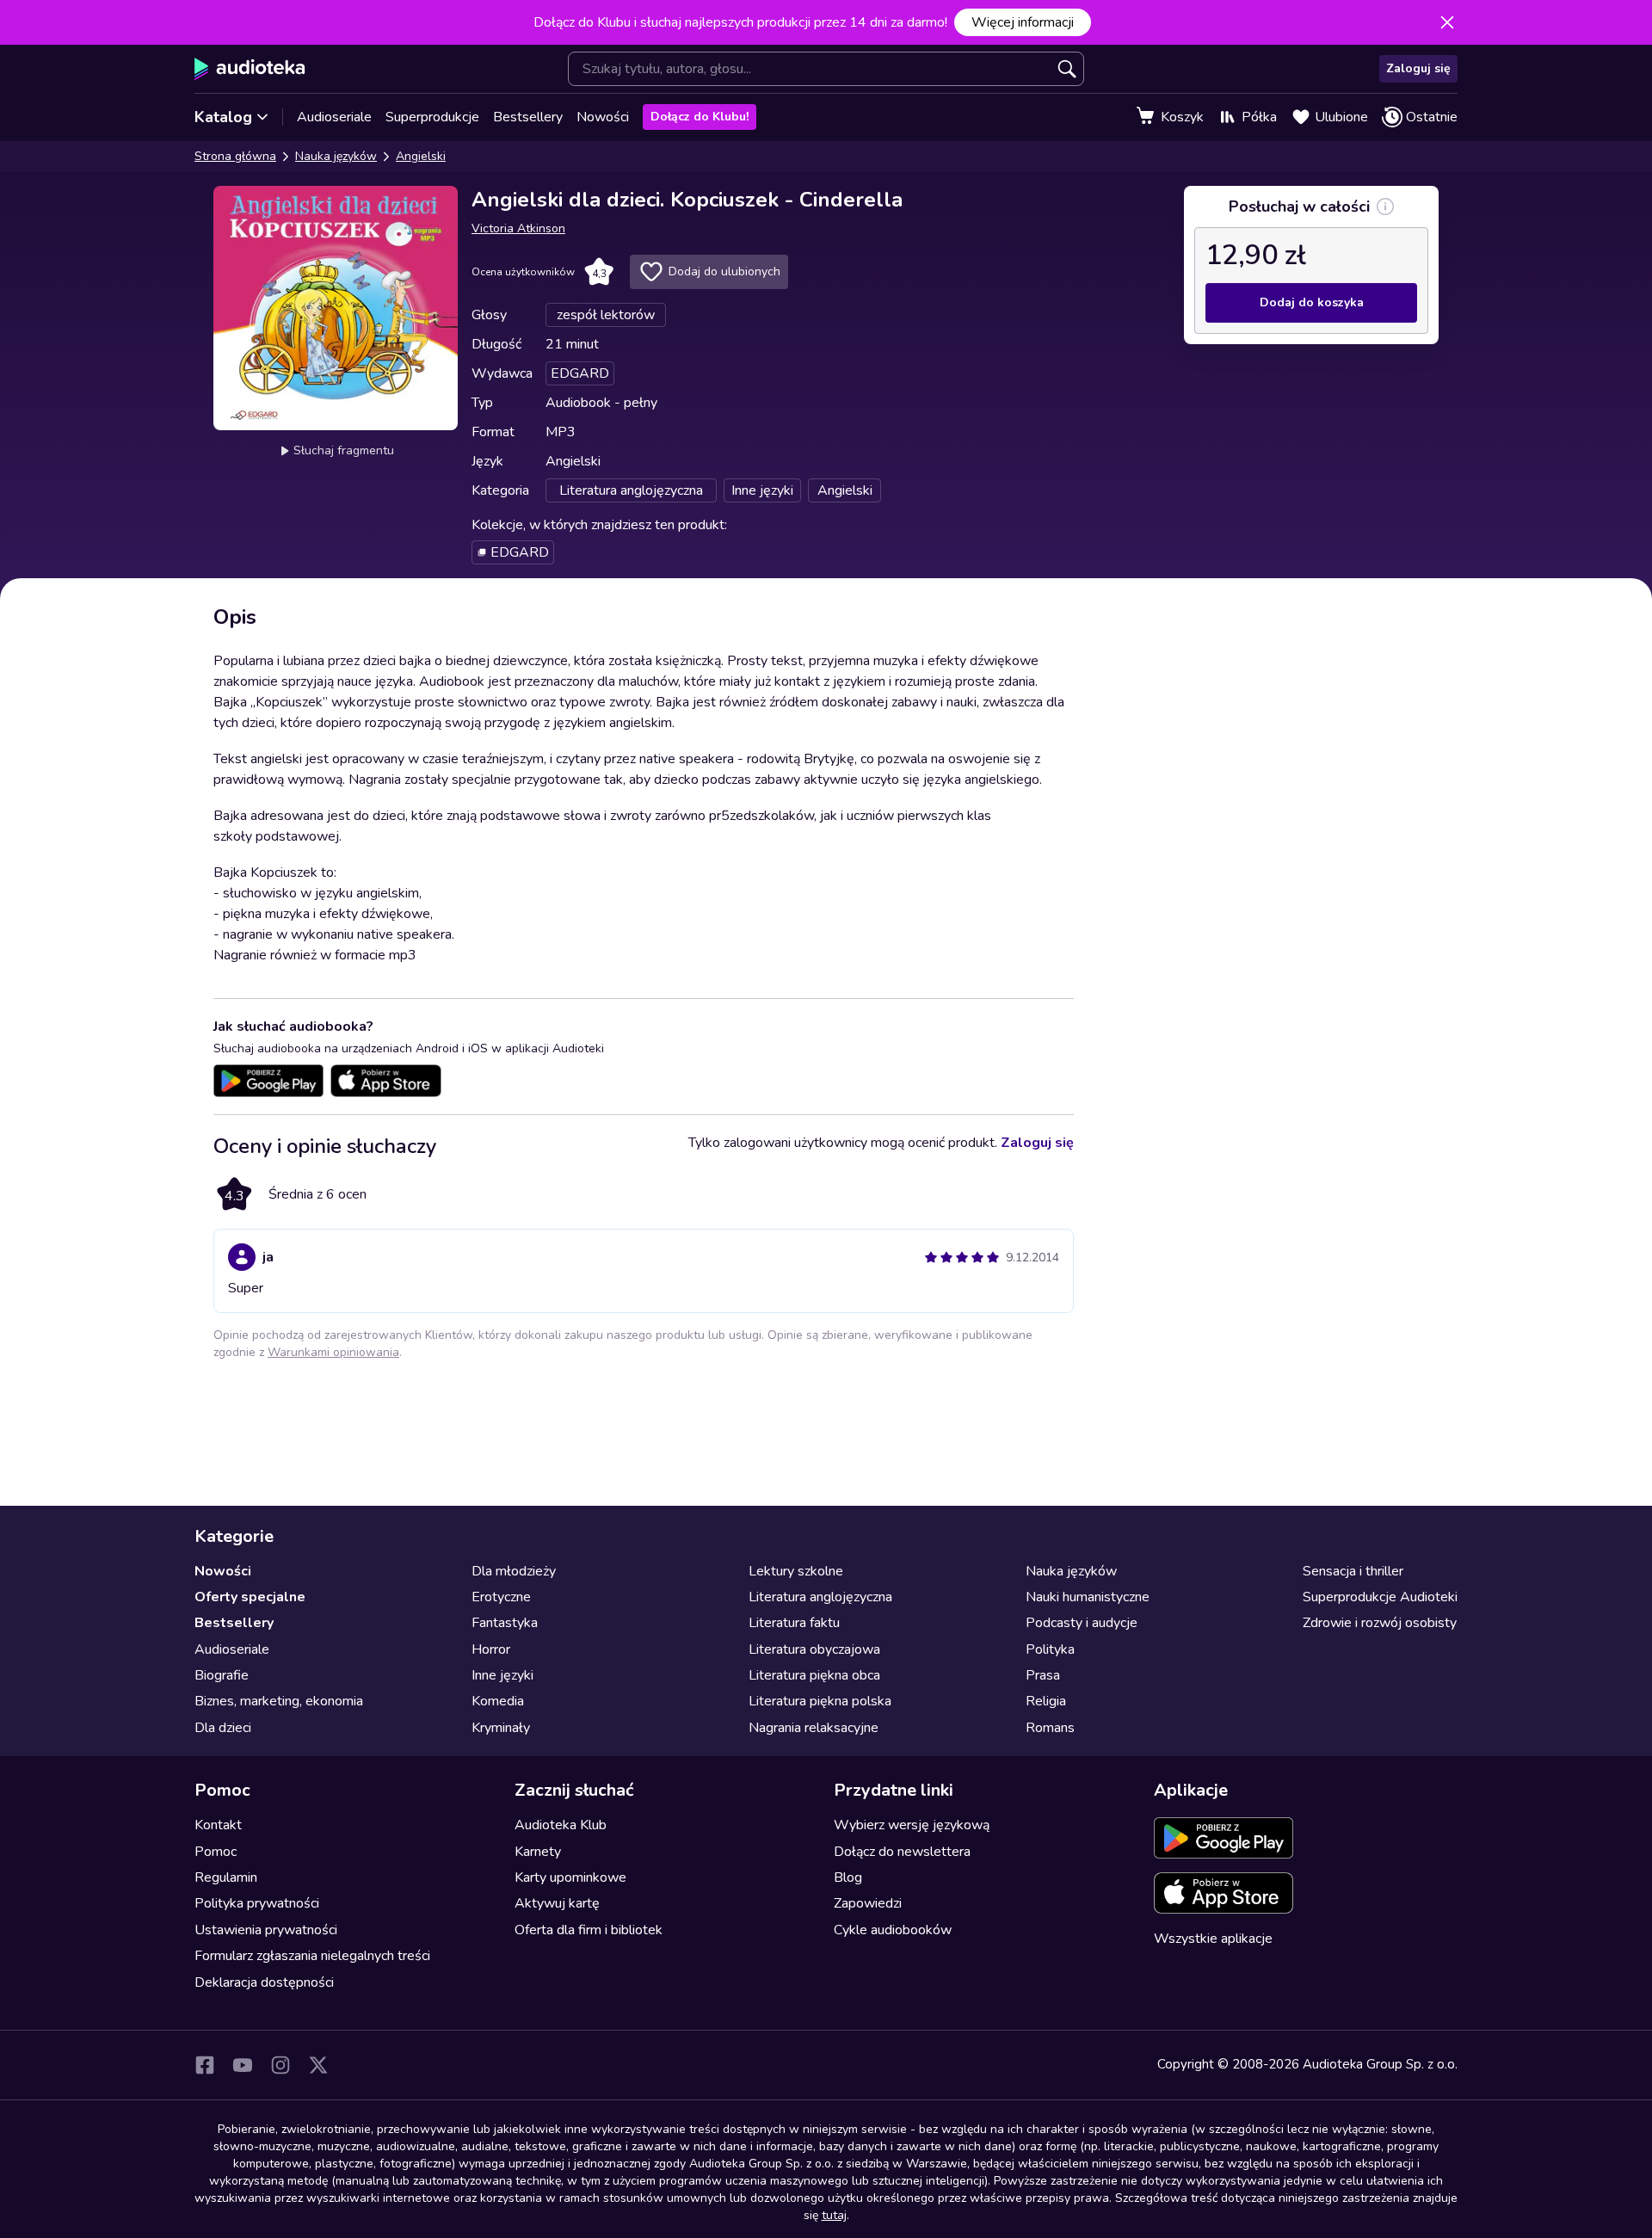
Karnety (538, 1852)
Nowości (603, 117)
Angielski (421, 156)
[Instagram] (280, 2065)
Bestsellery (528, 117)
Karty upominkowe (570, 1877)
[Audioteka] (250, 69)
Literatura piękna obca (814, 1675)
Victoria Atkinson (518, 228)
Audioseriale (334, 117)
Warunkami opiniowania (333, 1352)
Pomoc (216, 1852)
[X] (318, 2065)
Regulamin (226, 1877)
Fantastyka (505, 1623)
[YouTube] (243, 2065)
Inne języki (502, 1675)
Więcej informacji (1023, 22)
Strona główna (235, 156)
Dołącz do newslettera (902, 1852)
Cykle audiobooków (893, 1930)
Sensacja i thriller (1353, 1571)
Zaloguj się (1418, 68)
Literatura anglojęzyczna (820, 1597)
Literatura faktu (794, 1623)
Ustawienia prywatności (266, 1930)
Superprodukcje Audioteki (1380, 1597)
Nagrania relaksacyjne (814, 1728)
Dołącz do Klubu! (700, 117)
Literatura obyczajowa (814, 1649)
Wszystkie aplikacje (1213, 1939)
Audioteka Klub (561, 1825)
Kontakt (218, 1825)
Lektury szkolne (796, 1571)
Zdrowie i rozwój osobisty (1380, 1623)
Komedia (498, 1701)
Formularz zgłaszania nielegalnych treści (312, 1956)
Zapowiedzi (868, 1903)
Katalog (223, 117)
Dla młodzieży (514, 1571)
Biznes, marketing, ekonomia (279, 1701)
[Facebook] (205, 2065)
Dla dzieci (223, 1728)
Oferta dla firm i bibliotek (589, 1930)
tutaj (834, 2215)
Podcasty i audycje (1082, 1623)
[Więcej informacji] (1385, 207)
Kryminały (501, 1728)
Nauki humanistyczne (1088, 1597)
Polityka (1050, 1649)
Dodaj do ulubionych (724, 271)
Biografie (222, 1675)
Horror (491, 1649)
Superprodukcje (432, 117)
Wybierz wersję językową (912, 1825)
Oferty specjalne (250, 1597)
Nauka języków (336, 156)
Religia (1046, 1701)
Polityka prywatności (257, 1903)
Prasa (1043, 1675)
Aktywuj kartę (557, 1903)
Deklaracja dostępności (264, 1982)
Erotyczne (501, 1597)
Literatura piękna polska (820, 1701)
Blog (848, 1877)
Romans (1050, 1728)
